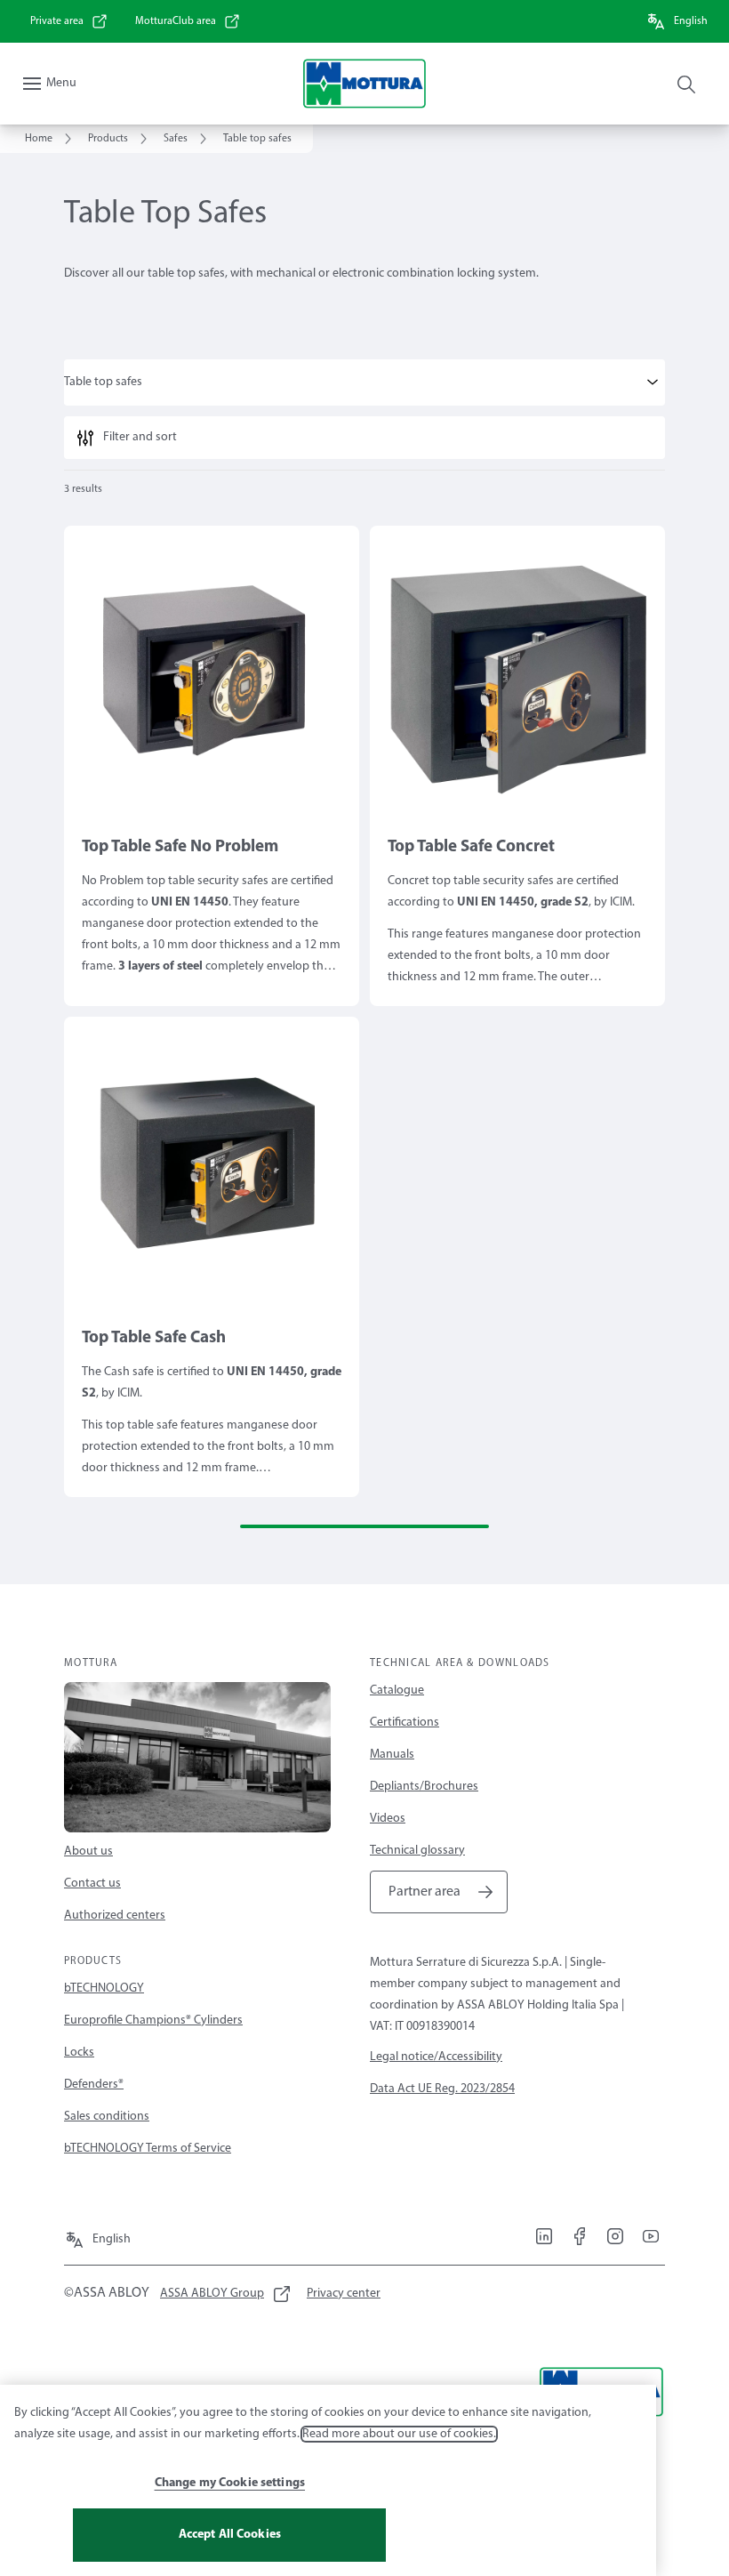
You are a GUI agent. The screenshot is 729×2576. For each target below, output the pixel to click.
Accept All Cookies (230, 2535)
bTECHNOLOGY (104, 1988)
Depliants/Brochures (424, 1787)
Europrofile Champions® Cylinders (153, 2021)
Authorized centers (115, 1916)
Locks (79, 2053)
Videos (388, 1819)
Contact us (92, 1884)
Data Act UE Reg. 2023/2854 (442, 2089)
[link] (69, 21)
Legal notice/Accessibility (436, 2057)
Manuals (392, 1755)
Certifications (405, 1723)
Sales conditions (107, 2117)
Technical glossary (417, 1851)
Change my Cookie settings (230, 2483)
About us (88, 1851)
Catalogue (397, 1690)
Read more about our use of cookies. (399, 2434)
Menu (61, 83)
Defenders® (94, 2085)
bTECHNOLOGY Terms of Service (148, 2149)
